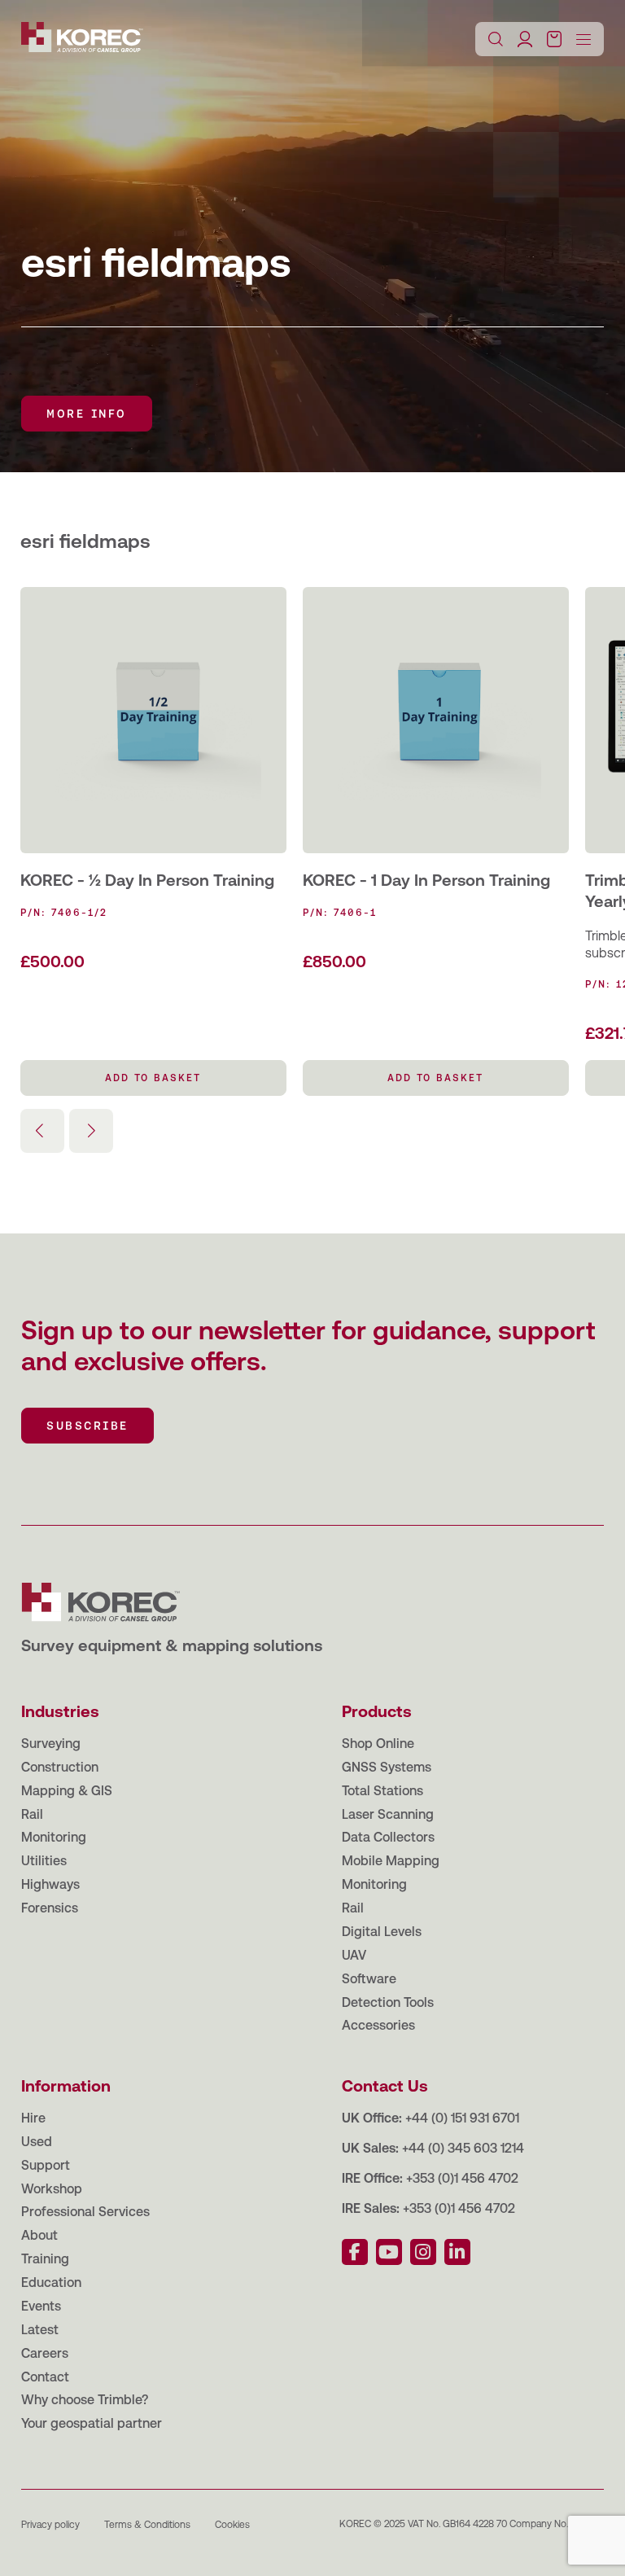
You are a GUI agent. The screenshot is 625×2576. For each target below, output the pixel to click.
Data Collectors (388, 1837)
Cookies (232, 2525)
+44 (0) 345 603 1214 (463, 2148)
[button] (91, 1131)
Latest (40, 2330)
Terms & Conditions (147, 2525)
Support (46, 2165)
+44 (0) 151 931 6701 (462, 2118)
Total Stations (382, 1791)
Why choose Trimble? (85, 2400)
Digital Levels (382, 1932)
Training (45, 2259)
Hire (33, 2118)
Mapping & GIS (67, 1791)
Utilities (44, 1861)
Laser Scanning (388, 1814)
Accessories (378, 2025)
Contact (45, 2377)
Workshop (52, 2189)
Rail (32, 1814)
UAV (354, 1955)
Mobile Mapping (391, 1861)
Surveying (51, 1744)
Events (41, 2306)
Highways (50, 1884)
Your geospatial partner (92, 2423)
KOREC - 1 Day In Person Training (426, 880)
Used (37, 2142)
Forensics (50, 1908)
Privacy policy (50, 2525)
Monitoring (54, 1837)
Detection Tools (388, 2002)
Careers (45, 2353)
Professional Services (85, 2212)
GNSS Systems (387, 1767)
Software (369, 1979)
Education (51, 2282)
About (39, 2235)
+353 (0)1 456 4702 (462, 2178)
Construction (60, 1767)
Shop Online (378, 1744)
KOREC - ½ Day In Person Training (147, 880)
